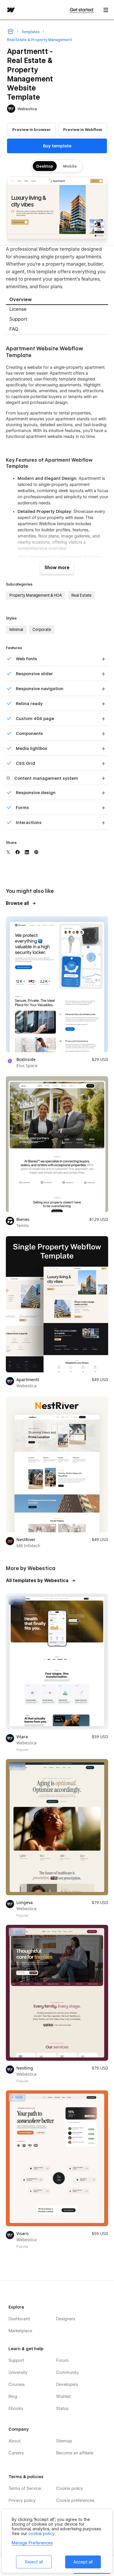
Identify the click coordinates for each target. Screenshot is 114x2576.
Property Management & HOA (36, 595)
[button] (106, 10)
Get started (82, 10)
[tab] (57, 300)
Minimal (16, 630)
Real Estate (81, 595)
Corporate (42, 630)
